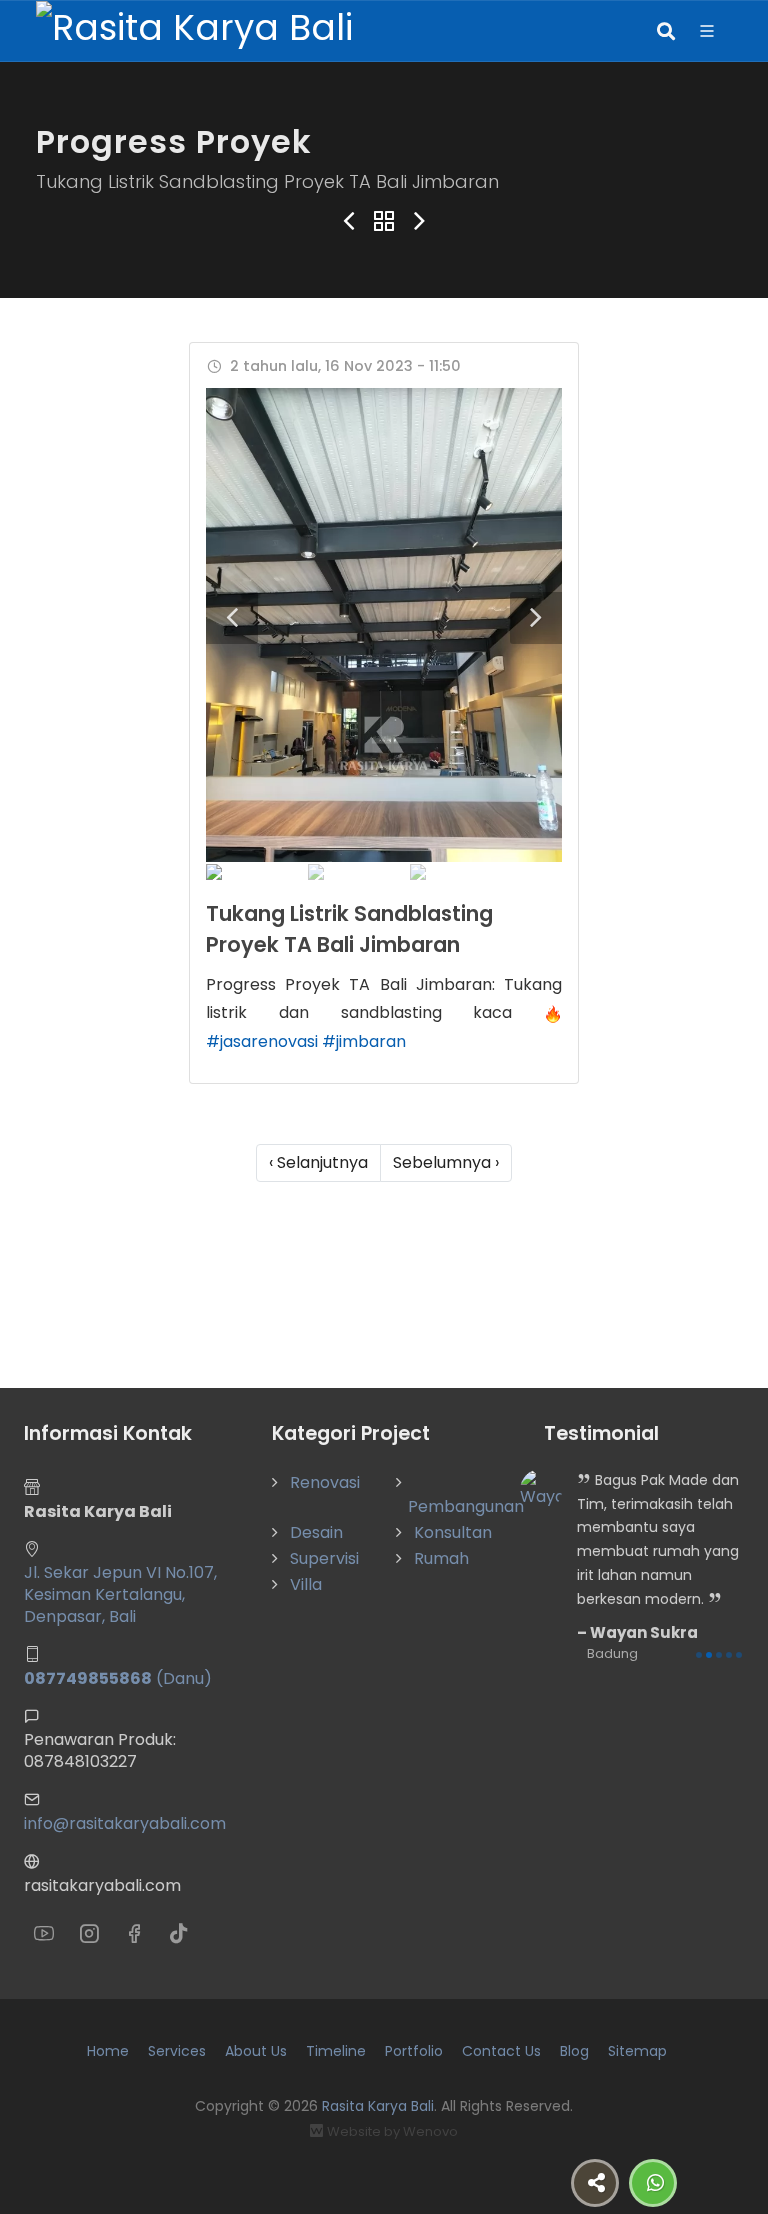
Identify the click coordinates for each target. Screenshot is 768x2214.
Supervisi (324, 1558)
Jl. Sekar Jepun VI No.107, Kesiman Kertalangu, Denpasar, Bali (120, 1594)
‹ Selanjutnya (318, 1162)
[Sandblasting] (384, 625)
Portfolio (414, 2051)
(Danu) (118, 1678)
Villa (306, 1584)
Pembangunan (466, 1506)
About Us (256, 2051)
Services (177, 2051)
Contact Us (501, 2051)
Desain (316, 1532)
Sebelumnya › (446, 1162)
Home (108, 2051)
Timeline (336, 2051)
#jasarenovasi (262, 1041)
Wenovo (430, 2131)
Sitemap (637, 2051)
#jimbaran (364, 1041)
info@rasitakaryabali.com (125, 1823)
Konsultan (453, 1532)
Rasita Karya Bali (378, 2106)
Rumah (441, 1558)
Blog (574, 2051)
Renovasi (325, 1482)
